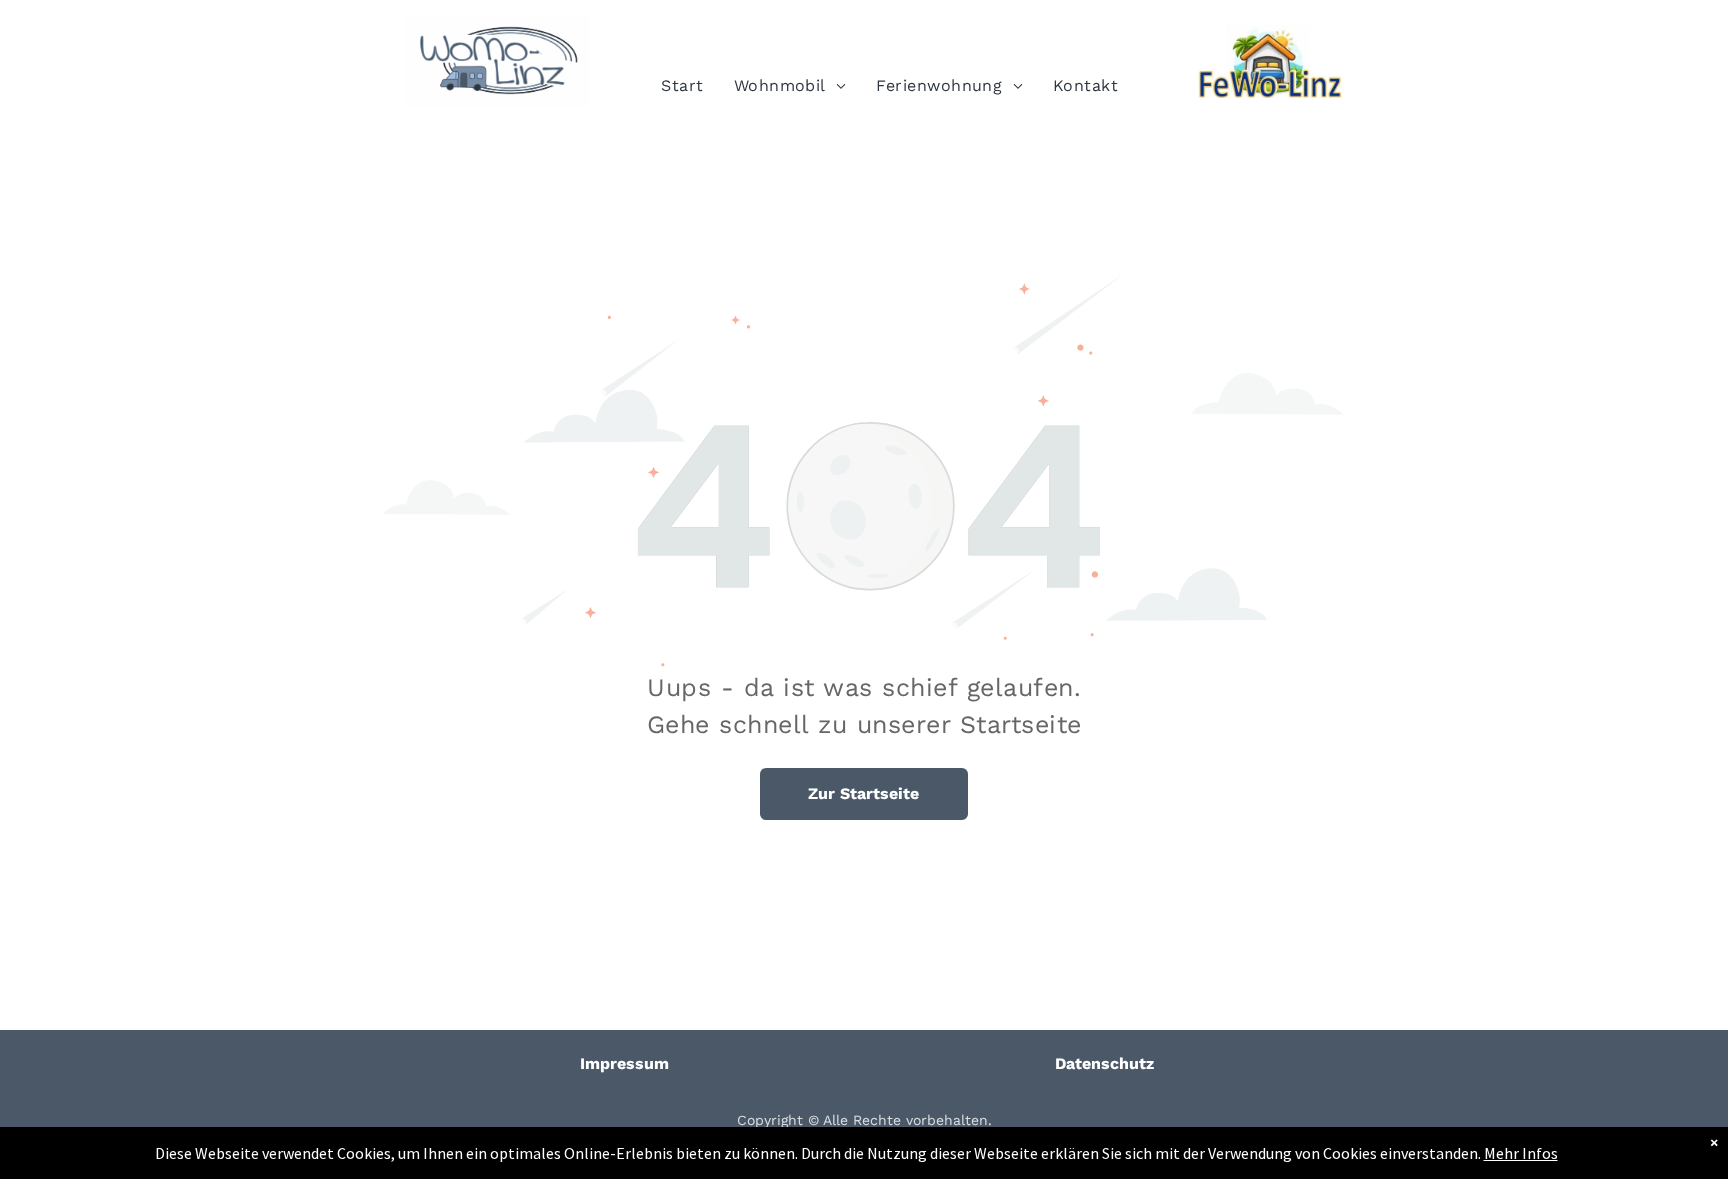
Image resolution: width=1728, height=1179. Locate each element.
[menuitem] (682, 85)
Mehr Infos (1521, 1153)
